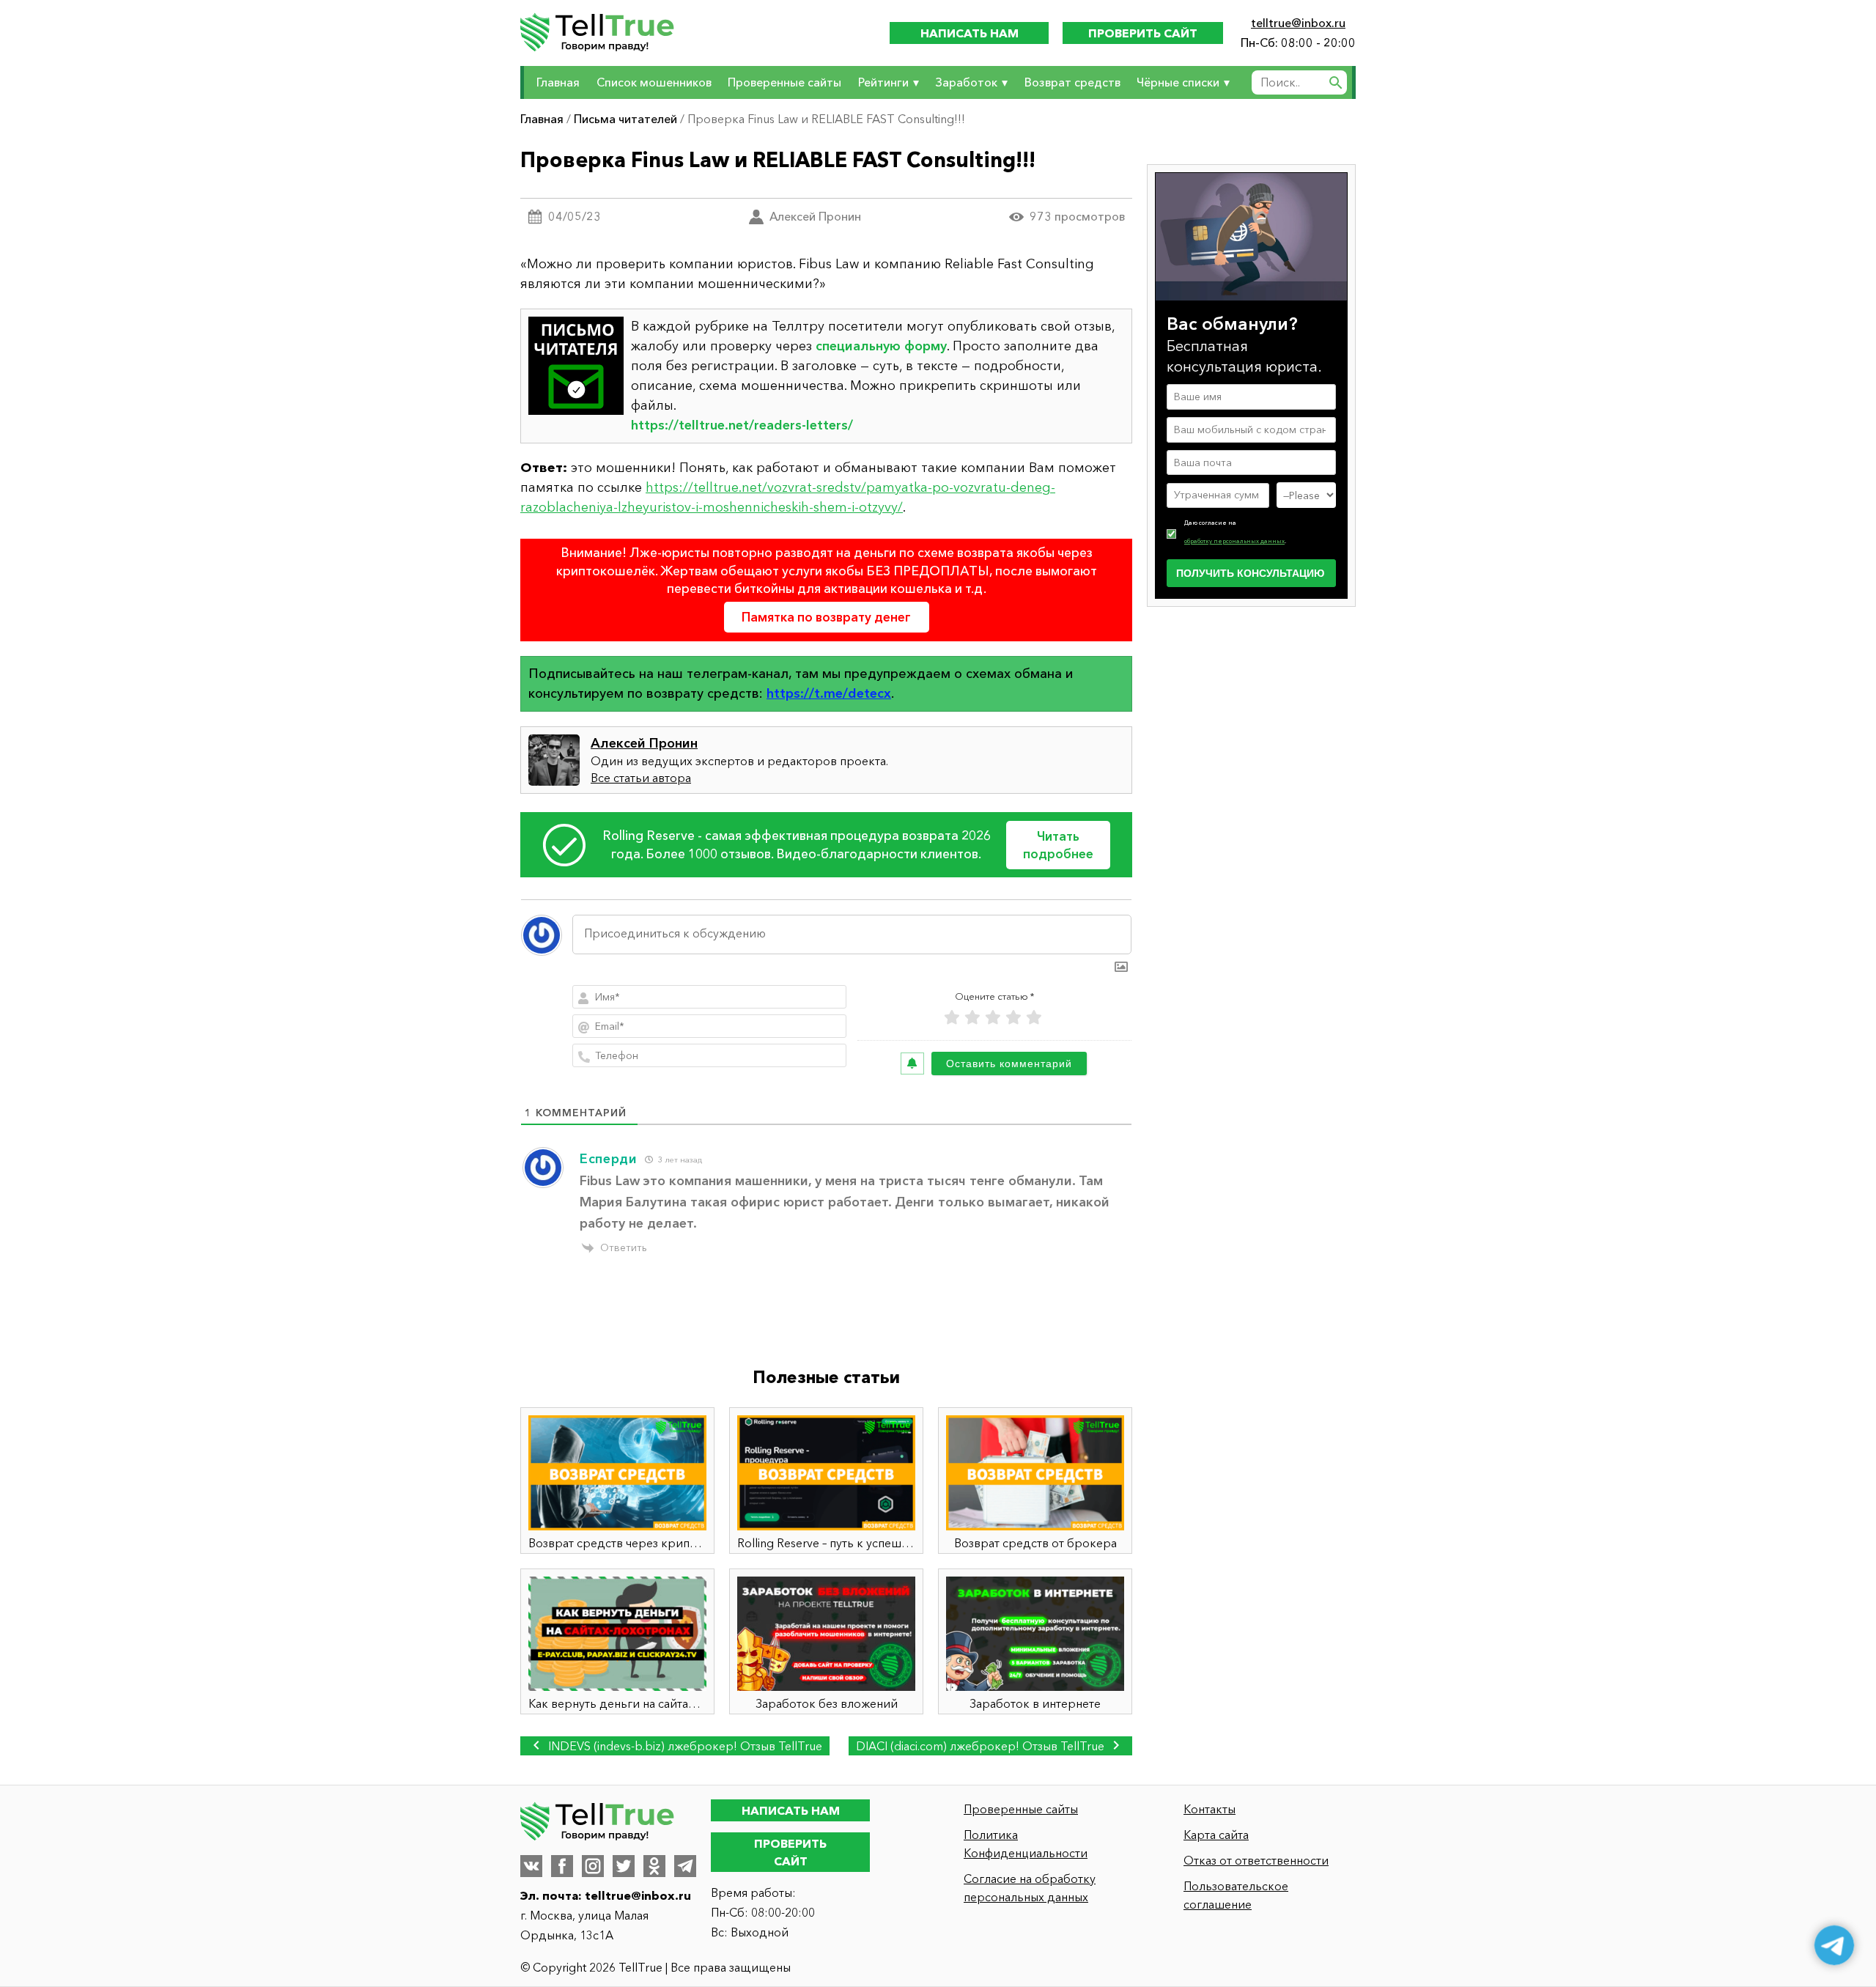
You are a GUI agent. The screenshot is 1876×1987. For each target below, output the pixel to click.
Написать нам (970, 33)
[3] (993, 1018)
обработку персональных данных (1234, 541)
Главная (558, 82)
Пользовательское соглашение (1236, 1895)
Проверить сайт (1143, 33)
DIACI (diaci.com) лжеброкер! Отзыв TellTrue (982, 1746)
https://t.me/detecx (829, 693)
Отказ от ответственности (1256, 1860)
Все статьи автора (641, 778)
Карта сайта (1216, 1835)
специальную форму (881, 346)
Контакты (1210, 1809)
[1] (952, 1018)
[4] (1013, 1018)
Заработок (966, 82)
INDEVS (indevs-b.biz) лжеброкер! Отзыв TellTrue (684, 1746)
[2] (972, 1018)
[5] (1034, 1018)
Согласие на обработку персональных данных (1030, 1888)
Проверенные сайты (784, 82)
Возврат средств (1072, 82)
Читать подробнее (1058, 845)
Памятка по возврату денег (826, 617)
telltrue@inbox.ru (1298, 23)
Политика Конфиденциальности (1026, 1844)
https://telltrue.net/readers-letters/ (742, 425)
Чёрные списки (1178, 82)
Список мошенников (654, 82)
